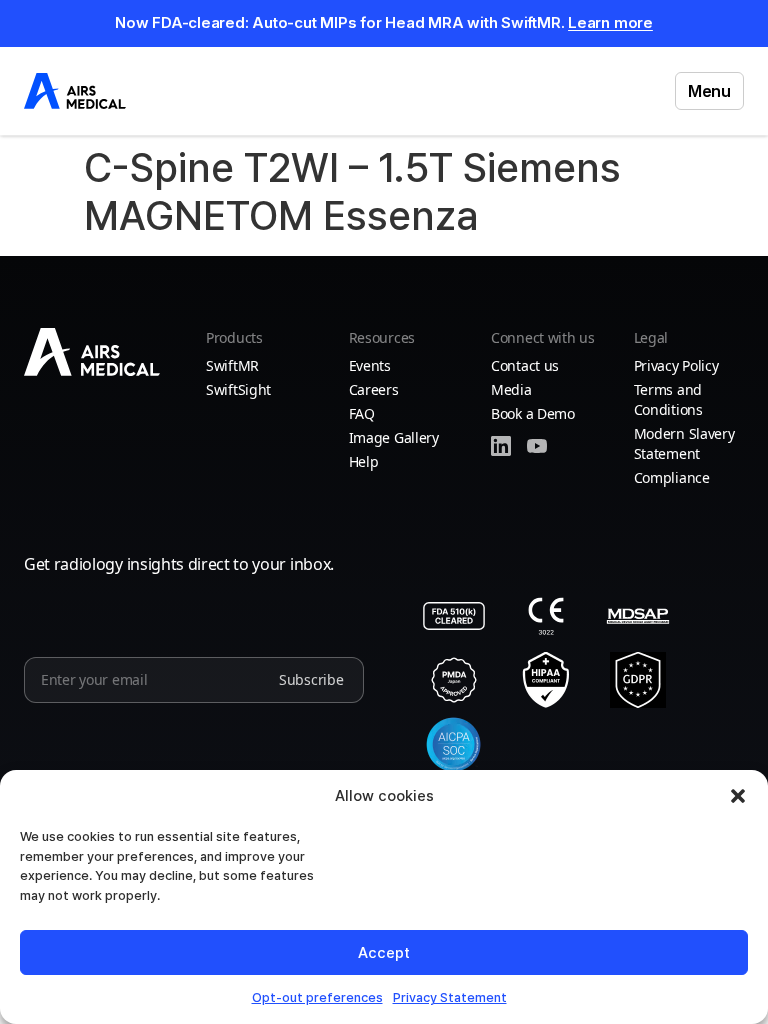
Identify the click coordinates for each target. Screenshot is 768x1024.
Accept (384, 953)
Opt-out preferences (317, 997)
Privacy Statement (450, 997)
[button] (738, 796)
